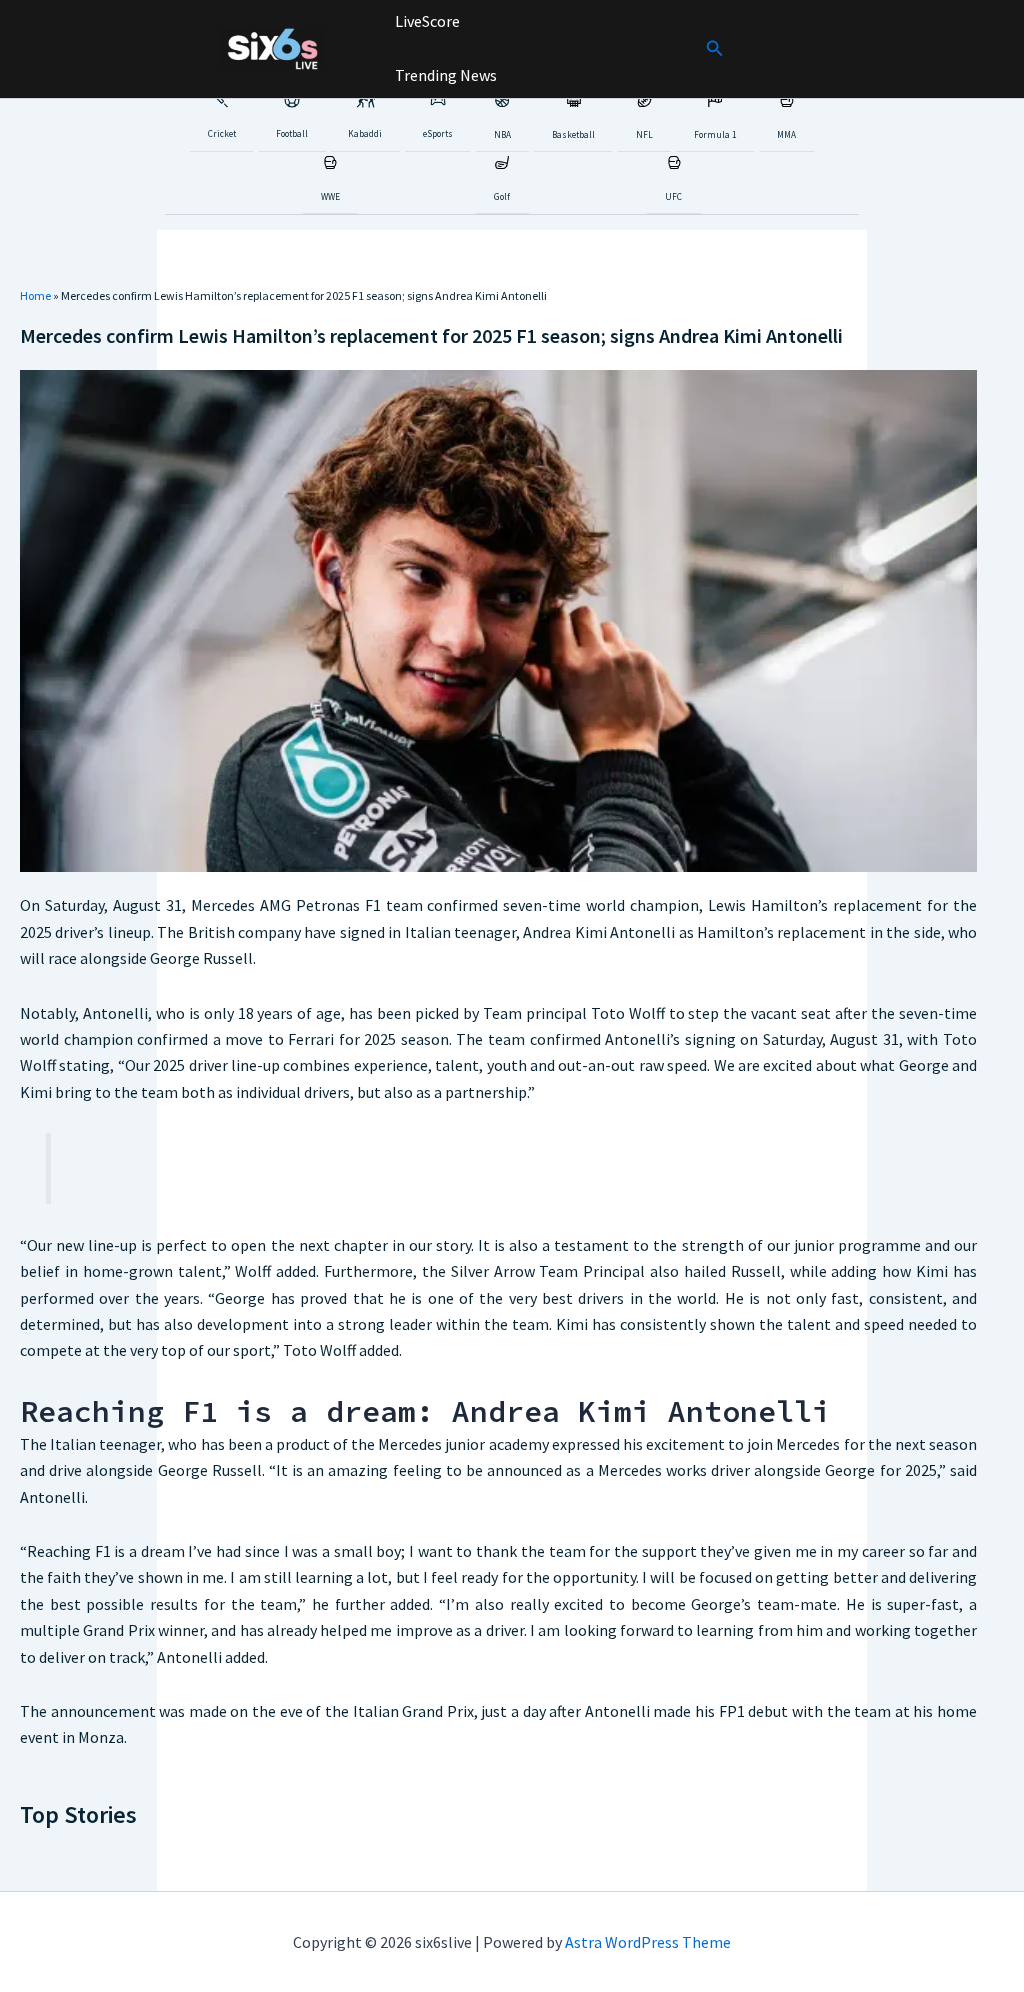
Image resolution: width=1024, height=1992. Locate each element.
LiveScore (426, 21)
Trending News (444, 75)
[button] (715, 49)
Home (35, 295)
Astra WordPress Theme (648, 1942)
